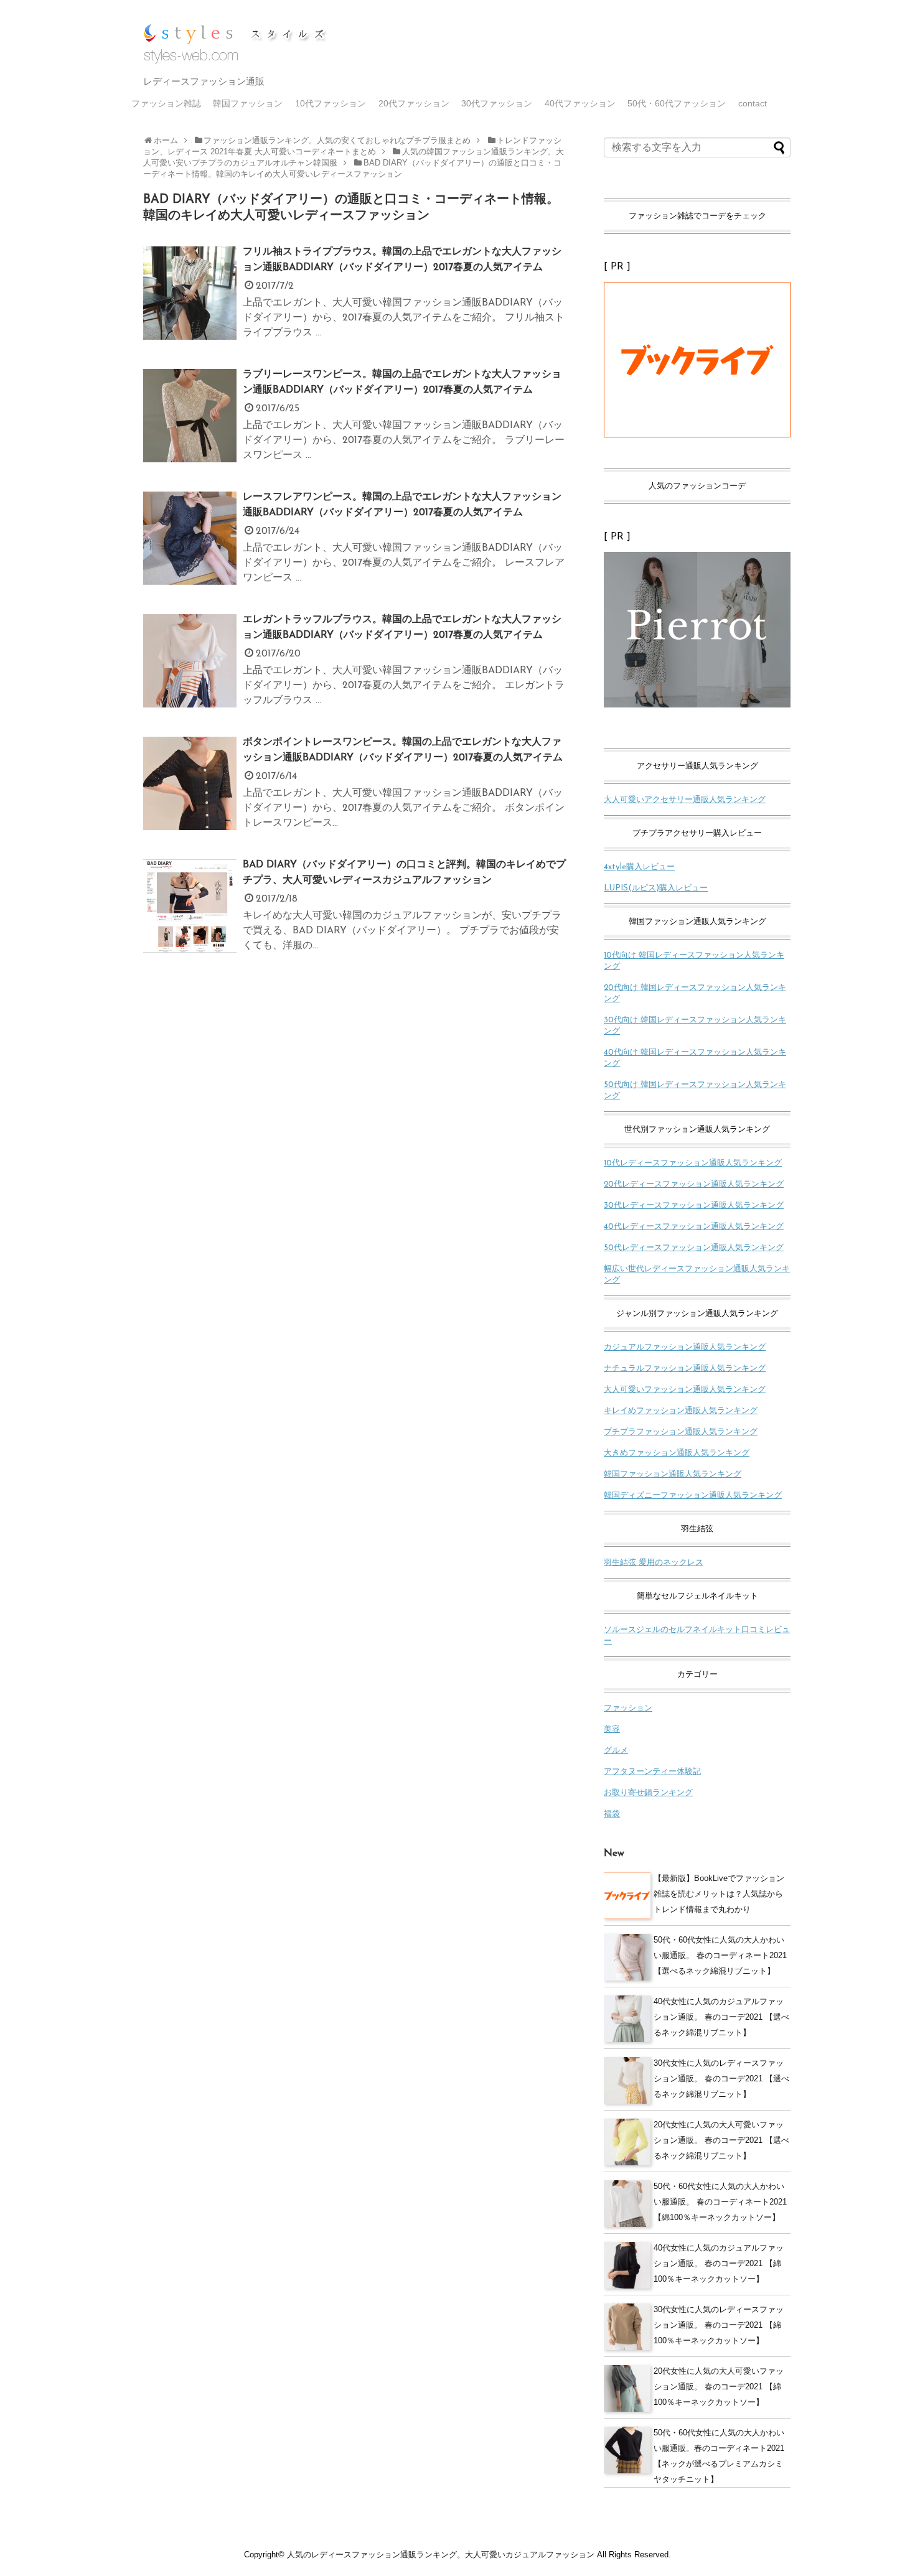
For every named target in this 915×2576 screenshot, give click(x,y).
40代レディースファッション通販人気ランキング (694, 1227)
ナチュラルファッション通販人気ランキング (685, 1369)
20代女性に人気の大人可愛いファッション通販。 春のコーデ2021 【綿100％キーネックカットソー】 (719, 2387)
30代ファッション (497, 103)
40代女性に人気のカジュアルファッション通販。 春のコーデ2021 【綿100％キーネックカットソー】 (719, 2263)
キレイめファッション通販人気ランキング (681, 1411)
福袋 (612, 1814)
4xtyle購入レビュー (639, 867)
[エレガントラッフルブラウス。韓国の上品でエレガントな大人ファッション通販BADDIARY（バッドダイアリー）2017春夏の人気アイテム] (190, 674)
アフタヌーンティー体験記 (652, 1772)
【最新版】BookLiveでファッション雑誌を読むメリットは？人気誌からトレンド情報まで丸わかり (719, 1894)
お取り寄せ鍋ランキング (648, 1793)
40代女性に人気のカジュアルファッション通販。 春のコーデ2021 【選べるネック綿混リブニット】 (721, 2017)
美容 (612, 1729)
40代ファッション (580, 103)
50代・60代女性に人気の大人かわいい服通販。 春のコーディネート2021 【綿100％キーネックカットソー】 (720, 2202)
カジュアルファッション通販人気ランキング (685, 1347)
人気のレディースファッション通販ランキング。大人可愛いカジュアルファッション (441, 2555)
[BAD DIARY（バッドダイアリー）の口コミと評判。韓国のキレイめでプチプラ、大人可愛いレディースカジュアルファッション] (190, 920)
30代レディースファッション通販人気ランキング (694, 1206)
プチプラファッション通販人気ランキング (681, 1432)
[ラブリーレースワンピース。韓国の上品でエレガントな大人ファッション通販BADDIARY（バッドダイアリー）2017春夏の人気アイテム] (190, 429)
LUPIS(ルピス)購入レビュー (656, 888)
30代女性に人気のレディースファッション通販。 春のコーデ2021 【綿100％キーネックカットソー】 (719, 2325)
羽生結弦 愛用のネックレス (654, 1563)
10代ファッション (331, 103)
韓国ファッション (248, 103)
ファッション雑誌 (166, 103)
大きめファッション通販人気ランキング (677, 1453)
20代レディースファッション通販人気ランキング (694, 1184)
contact (753, 103)
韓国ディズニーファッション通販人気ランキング (693, 1496)
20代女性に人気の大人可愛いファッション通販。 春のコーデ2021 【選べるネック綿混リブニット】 (721, 2140)
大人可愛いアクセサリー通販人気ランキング (685, 800)
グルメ (616, 1751)
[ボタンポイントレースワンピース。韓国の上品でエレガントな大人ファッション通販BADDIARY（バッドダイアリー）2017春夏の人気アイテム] (190, 797)
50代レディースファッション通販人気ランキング (694, 1248)
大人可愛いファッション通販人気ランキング (685, 1390)
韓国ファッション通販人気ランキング (673, 1474)
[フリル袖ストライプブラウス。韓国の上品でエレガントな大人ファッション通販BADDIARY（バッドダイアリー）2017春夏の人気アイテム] (190, 307)
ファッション (628, 1708)
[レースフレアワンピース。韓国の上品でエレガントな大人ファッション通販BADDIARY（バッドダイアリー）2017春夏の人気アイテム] (190, 552)
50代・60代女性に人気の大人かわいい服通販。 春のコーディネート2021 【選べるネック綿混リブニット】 (720, 1955)
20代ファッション (414, 103)
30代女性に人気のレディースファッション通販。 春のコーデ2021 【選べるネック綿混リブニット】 (721, 2079)
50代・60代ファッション (677, 103)
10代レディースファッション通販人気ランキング (693, 1163)
